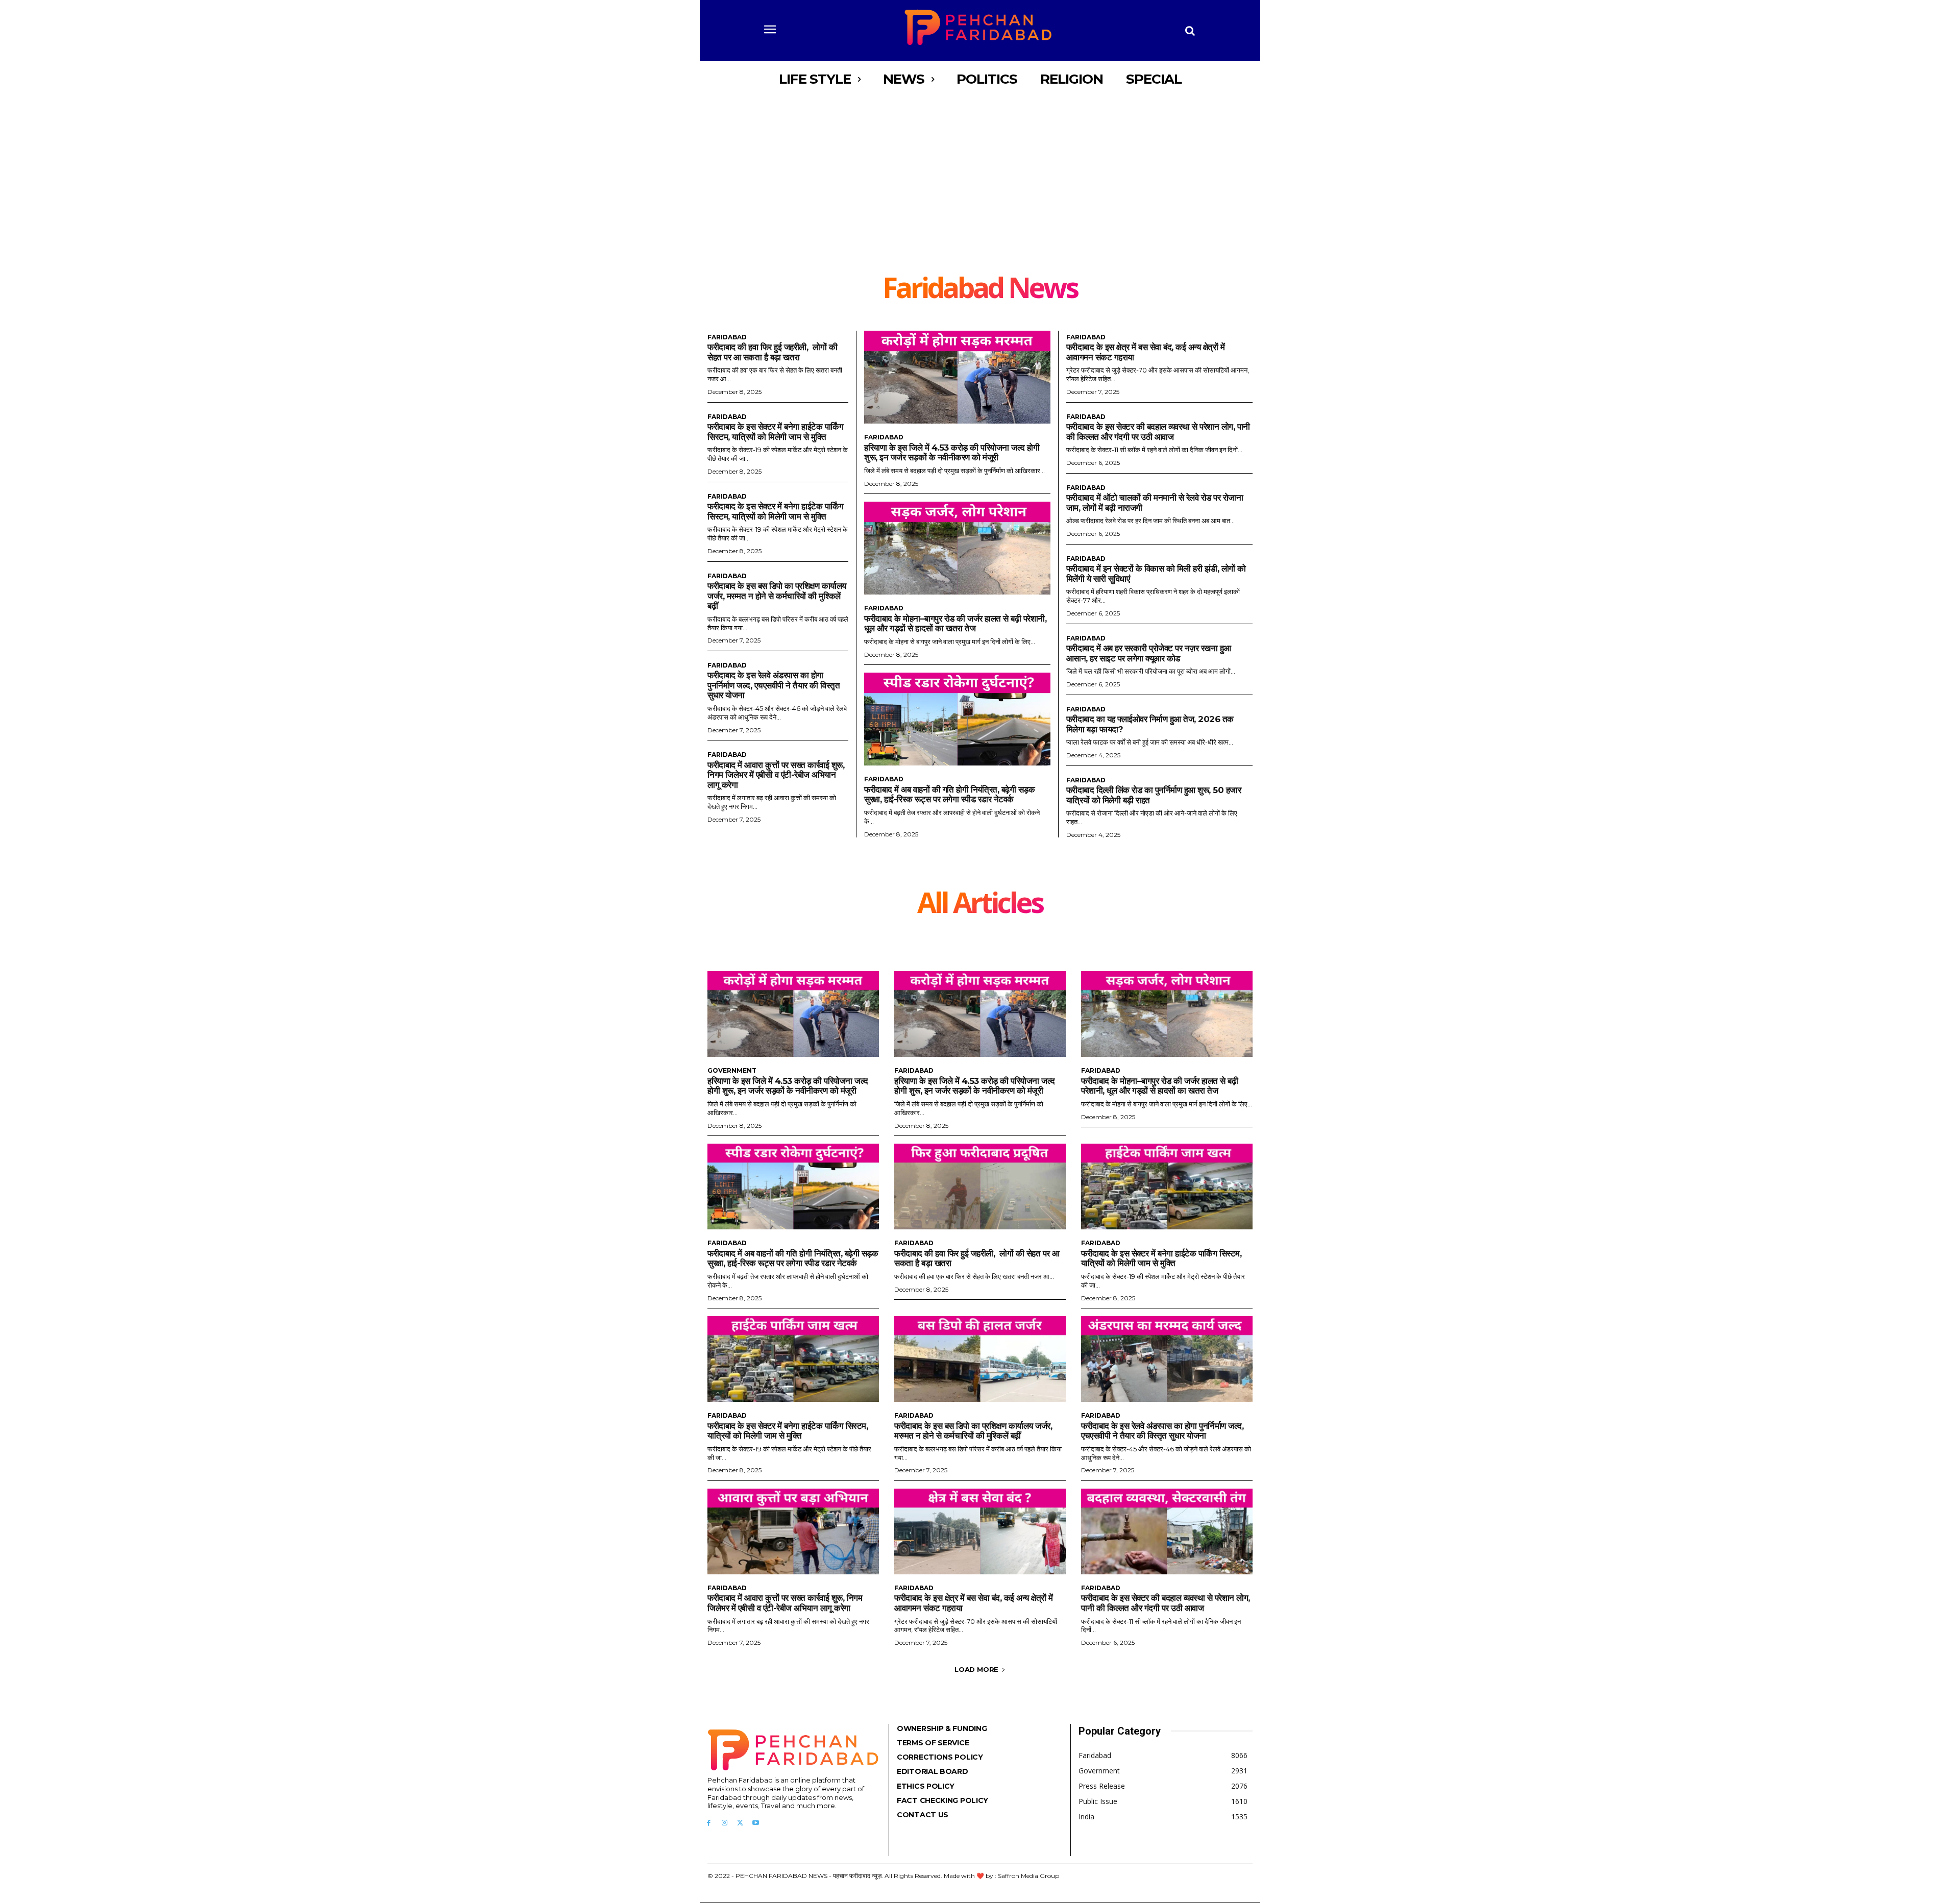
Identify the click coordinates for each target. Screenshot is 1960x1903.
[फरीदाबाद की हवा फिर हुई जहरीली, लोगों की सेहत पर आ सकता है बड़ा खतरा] (980, 1187)
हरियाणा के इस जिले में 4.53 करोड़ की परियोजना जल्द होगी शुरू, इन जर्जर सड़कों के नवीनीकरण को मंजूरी (952, 453)
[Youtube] (756, 1823)
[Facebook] (709, 1823)
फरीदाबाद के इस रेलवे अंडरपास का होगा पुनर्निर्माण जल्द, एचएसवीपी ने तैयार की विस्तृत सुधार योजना (774, 685)
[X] (740, 1823)
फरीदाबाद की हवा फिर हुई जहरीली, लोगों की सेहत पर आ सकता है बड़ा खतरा (772, 352)
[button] (1190, 31)
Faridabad (727, 337)
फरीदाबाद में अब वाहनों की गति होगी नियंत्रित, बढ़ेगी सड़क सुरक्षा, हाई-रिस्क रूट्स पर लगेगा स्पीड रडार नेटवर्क (949, 795)
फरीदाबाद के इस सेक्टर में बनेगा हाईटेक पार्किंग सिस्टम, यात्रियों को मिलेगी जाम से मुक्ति (775, 432)
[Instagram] (725, 1823)
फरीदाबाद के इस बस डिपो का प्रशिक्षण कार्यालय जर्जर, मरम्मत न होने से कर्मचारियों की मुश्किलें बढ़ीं (777, 596)
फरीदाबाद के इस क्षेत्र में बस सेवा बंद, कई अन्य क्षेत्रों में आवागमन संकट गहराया (974, 1603)
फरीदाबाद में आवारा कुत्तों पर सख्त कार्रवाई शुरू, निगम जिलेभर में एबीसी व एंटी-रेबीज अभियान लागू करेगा (776, 775)
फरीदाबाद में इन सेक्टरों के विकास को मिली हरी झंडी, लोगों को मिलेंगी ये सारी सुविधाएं (1156, 574)
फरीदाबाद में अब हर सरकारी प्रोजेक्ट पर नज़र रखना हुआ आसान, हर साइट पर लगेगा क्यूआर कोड (1149, 653)
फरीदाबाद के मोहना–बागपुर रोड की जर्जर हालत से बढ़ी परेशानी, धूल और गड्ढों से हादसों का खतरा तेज (955, 624)
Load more (976, 1669)
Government (732, 1071)
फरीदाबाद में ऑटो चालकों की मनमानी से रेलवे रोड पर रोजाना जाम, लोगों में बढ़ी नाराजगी (1155, 503)
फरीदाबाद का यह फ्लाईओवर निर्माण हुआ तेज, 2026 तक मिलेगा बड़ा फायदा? (1150, 724)
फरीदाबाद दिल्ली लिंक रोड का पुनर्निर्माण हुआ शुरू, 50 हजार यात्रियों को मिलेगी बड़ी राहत (1154, 795)
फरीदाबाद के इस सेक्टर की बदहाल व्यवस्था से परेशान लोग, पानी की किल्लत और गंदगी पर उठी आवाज (1158, 432)
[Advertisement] (980, 196)
